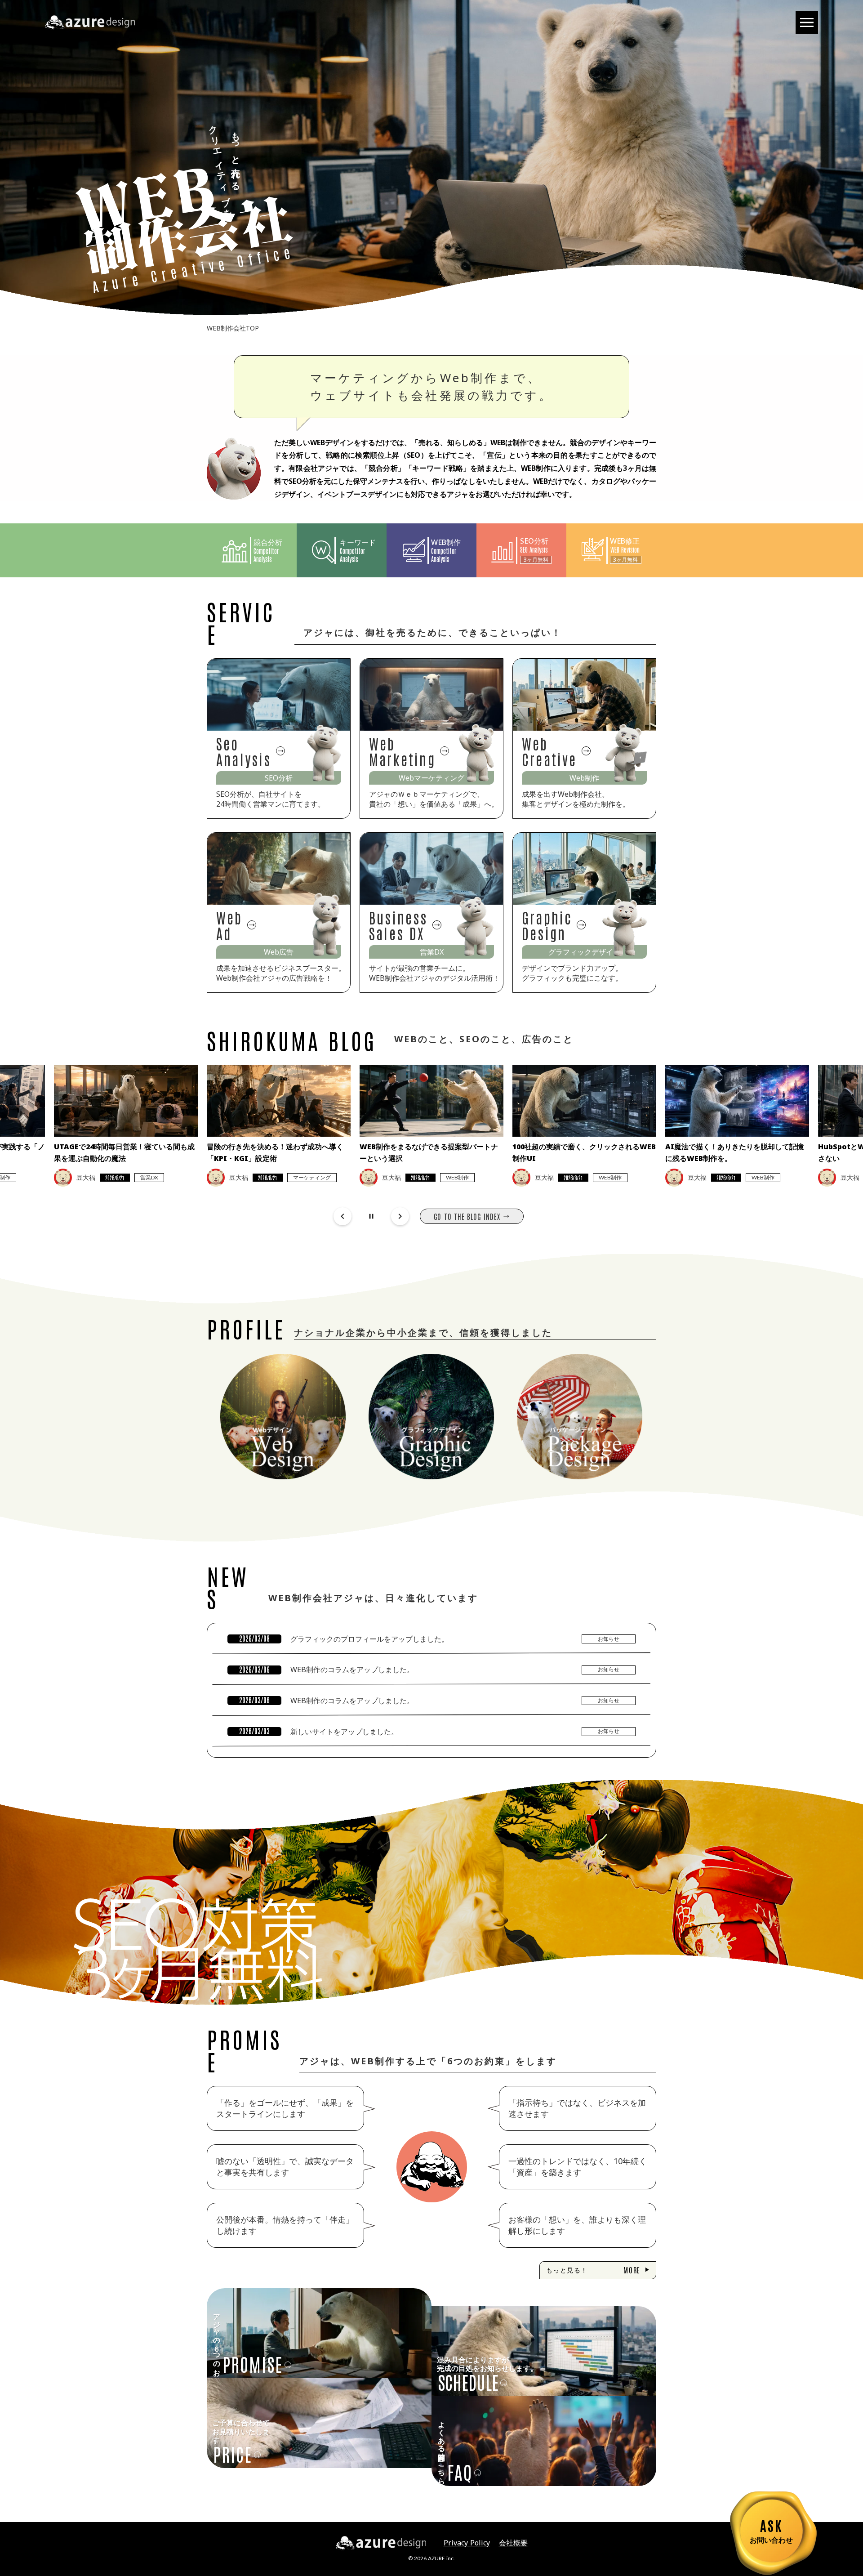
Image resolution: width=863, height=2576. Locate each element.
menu (807, 22)
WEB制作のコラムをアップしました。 (352, 1670)
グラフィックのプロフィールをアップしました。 (369, 1639)
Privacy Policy (467, 2543)
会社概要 (513, 2543)
